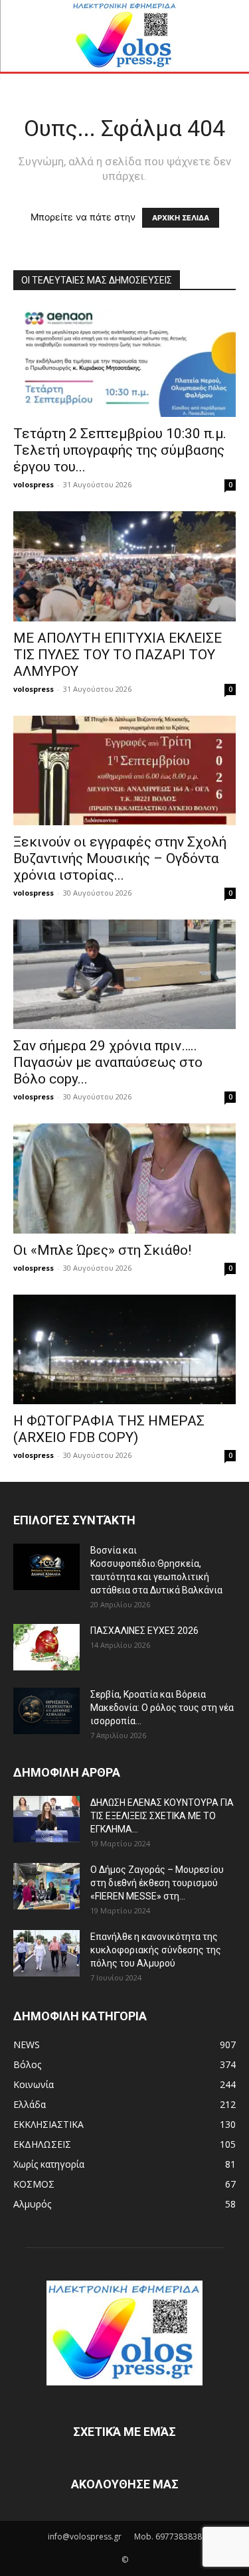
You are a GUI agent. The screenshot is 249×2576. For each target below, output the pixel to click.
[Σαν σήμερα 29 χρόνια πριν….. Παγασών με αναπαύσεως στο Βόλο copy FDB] (124, 974)
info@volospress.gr (85, 2536)
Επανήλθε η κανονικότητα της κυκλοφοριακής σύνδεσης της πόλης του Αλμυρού (156, 1950)
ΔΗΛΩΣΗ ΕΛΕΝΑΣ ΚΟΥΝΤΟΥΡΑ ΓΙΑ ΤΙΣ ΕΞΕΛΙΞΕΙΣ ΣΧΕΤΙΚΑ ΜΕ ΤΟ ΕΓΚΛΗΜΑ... (162, 1816)
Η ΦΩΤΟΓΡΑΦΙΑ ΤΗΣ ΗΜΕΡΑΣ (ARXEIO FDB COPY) (109, 1429)
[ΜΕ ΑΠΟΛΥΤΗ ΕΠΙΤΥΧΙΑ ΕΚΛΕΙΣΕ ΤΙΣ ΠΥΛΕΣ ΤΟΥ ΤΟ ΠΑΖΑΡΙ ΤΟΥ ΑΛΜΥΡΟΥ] (124, 566)
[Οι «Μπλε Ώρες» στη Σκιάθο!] (124, 1178)
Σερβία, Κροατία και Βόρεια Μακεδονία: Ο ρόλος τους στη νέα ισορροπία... (162, 1708)
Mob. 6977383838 (168, 2536)
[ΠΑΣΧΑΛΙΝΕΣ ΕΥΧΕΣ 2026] (46, 1647)
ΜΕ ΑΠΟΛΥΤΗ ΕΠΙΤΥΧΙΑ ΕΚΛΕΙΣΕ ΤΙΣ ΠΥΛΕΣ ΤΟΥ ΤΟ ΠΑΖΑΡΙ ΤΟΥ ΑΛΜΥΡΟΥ (118, 655)
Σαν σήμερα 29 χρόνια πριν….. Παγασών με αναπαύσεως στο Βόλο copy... (108, 1062)
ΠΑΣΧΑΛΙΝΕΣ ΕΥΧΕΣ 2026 (144, 1631)
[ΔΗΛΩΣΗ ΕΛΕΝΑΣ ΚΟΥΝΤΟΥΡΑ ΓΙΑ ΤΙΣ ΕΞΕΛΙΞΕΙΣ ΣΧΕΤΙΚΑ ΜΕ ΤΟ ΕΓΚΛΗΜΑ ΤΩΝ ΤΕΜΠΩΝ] (46, 1819)
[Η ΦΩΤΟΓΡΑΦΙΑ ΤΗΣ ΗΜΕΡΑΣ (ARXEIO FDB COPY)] (124, 1349)
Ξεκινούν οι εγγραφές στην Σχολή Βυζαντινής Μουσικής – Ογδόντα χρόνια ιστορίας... (120, 858)
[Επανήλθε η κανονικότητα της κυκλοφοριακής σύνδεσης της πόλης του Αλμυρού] (46, 1953)
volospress (34, 484)
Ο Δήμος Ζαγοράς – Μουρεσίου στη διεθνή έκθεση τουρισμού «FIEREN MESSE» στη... (157, 1883)
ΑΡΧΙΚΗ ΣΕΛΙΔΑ (181, 218)
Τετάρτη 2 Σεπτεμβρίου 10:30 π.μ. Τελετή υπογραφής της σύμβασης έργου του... (120, 450)
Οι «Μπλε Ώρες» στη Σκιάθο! (102, 1250)
